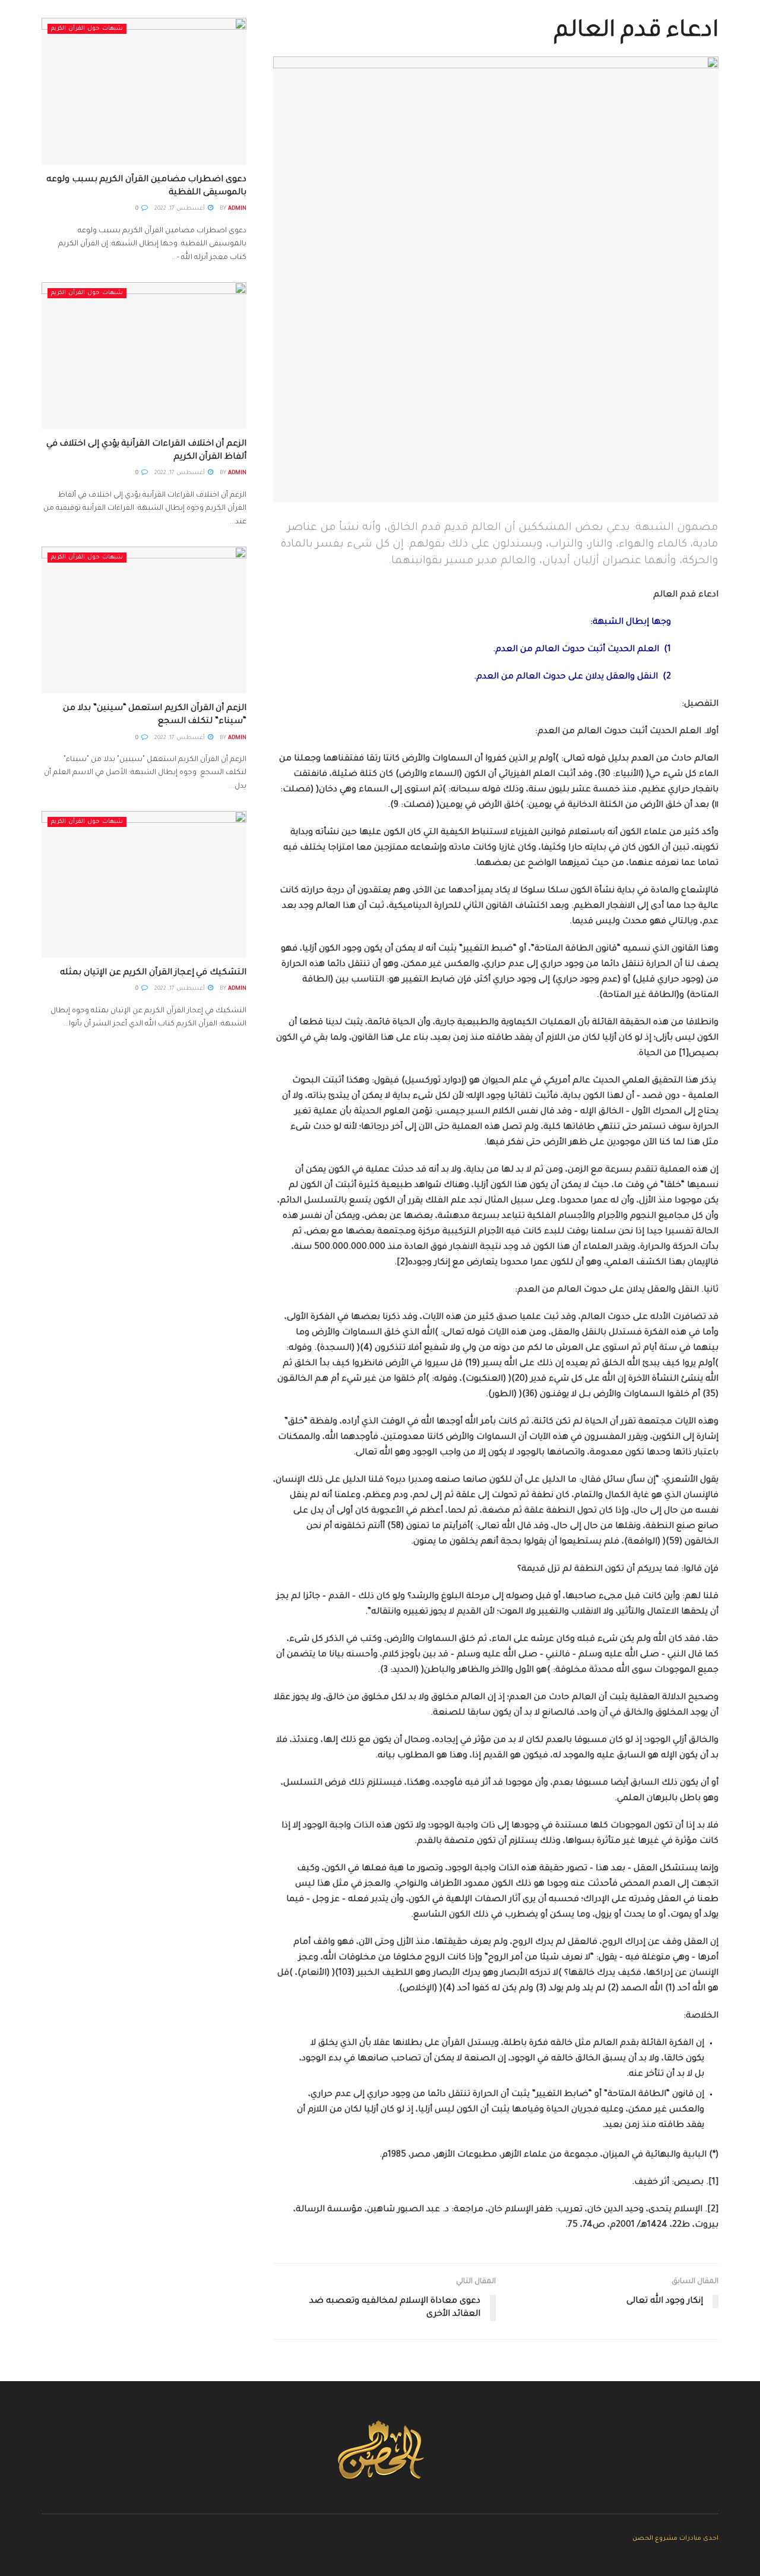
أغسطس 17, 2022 (180, 209)
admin (237, 209)
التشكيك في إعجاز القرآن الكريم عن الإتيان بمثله (153, 973)
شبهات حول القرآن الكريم (87, 29)
